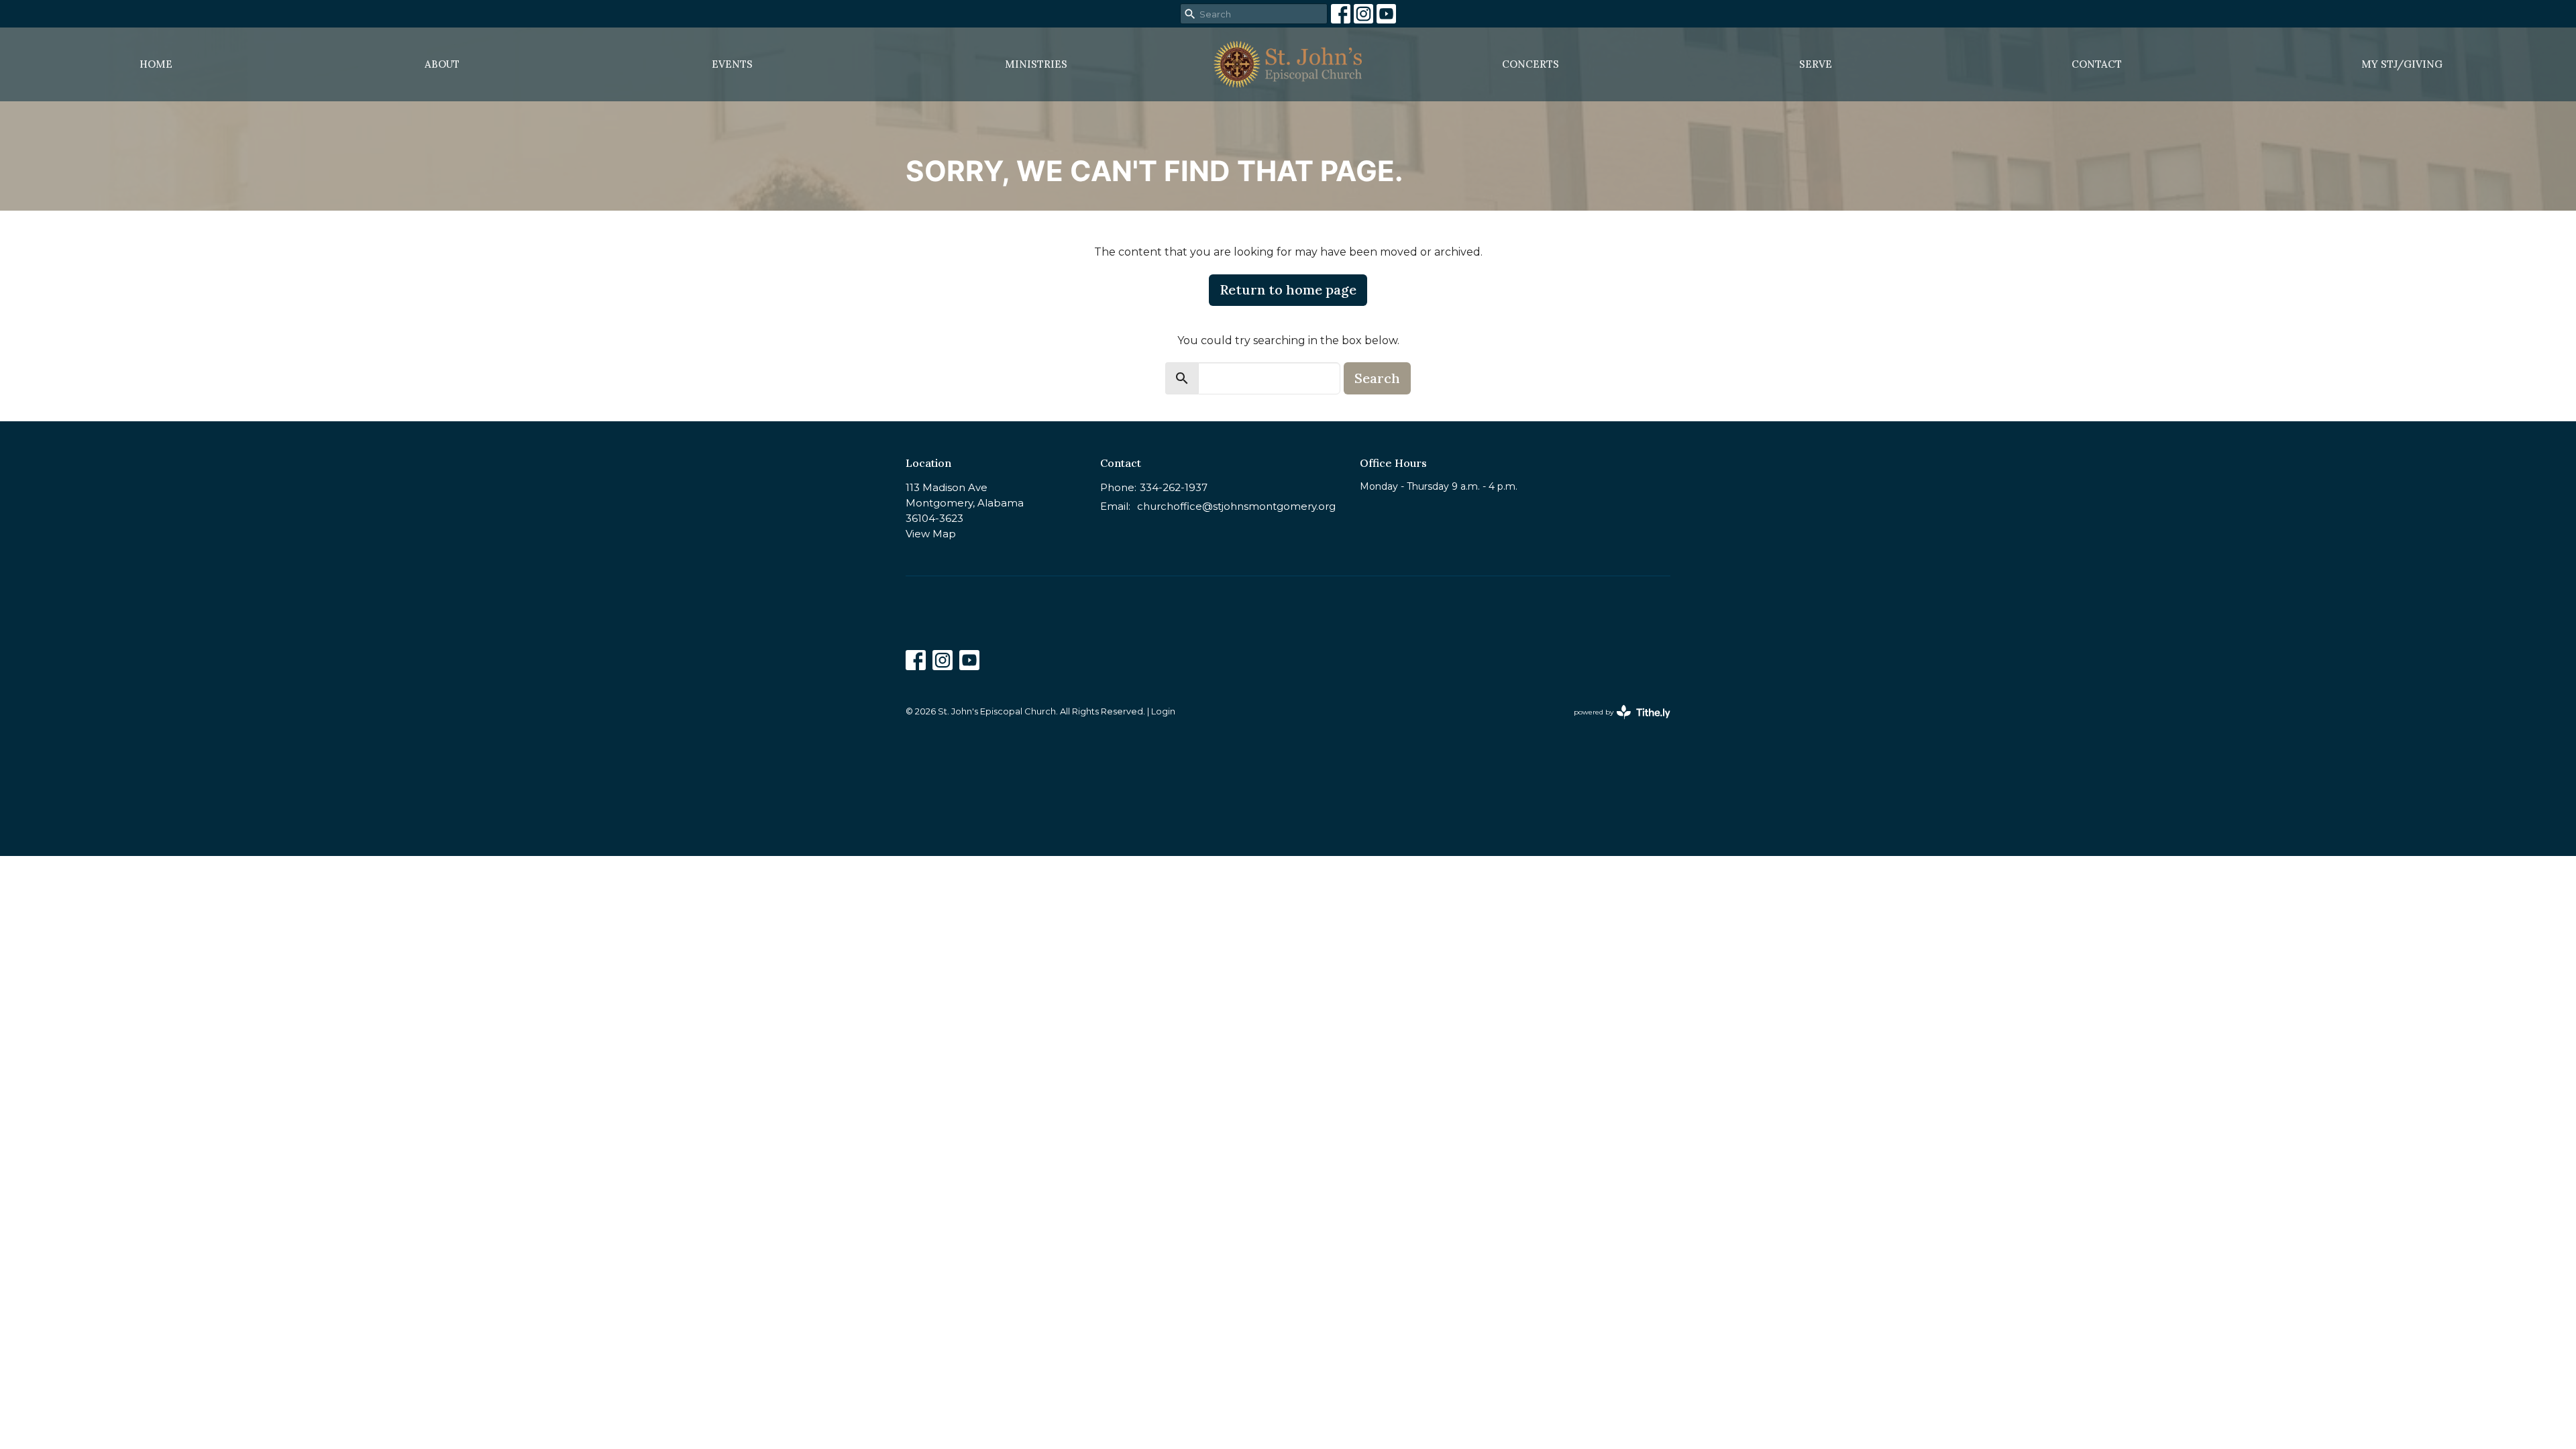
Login (1163, 711)
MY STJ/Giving (2402, 64)
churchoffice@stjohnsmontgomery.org (1236, 506)
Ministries (1036, 64)
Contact (2097, 64)
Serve (1816, 64)
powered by (1616, 723)
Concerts (1531, 64)
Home (156, 64)
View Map (931, 534)
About (442, 64)
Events (732, 64)
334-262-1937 (1174, 487)
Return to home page (1288, 289)
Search (1377, 378)
